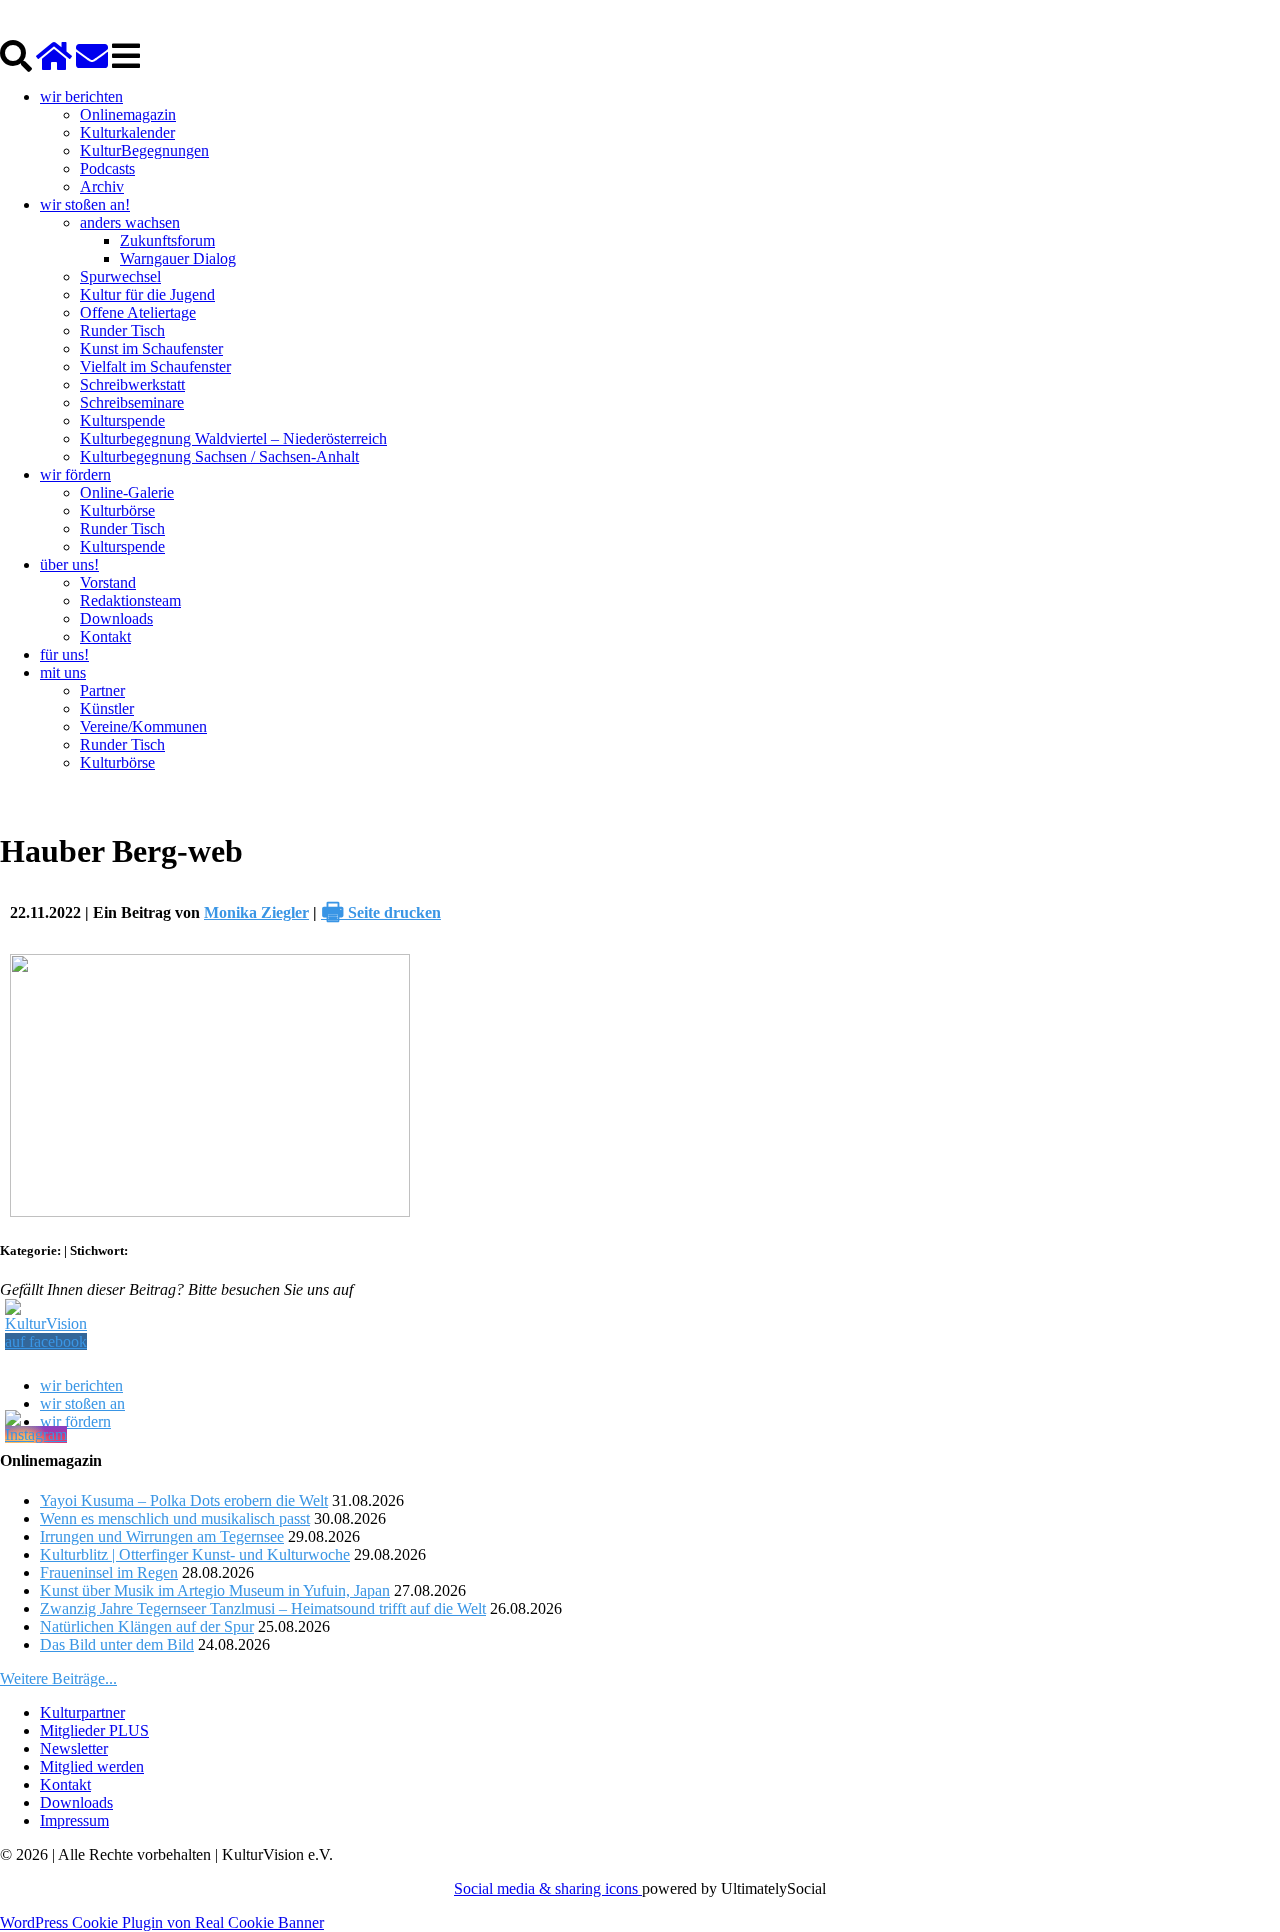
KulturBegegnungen (144, 150)
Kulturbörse (117, 510)
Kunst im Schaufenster (151, 348)
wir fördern (75, 474)
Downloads (116, 618)
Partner (102, 690)
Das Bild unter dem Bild (117, 1644)
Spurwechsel (120, 276)
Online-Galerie (127, 492)
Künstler (107, 708)
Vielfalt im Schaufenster (155, 366)
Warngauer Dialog (178, 258)
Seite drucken (381, 912)
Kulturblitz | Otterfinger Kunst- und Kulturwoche (195, 1554)
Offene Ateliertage (138, 312)
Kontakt (105, 636)
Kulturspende (122, 420)
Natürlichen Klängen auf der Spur (147, 1626)
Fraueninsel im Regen (109, 1572)
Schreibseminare (132, 402)
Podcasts (107, 168)
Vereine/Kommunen (143, 726)
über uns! (69, 564)
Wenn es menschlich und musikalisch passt (175, 1518)
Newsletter (74, 1748)
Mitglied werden (92, 1766)
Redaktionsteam (130, 600)
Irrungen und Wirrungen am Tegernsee (162, 1536)
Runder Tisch (122, 330)
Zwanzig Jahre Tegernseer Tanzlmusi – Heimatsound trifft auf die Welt (263, 1608)
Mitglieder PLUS (94, 1730)
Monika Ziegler (256, 912)
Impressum (74, 1820)
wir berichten (81, 96)
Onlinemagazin (128, 114)
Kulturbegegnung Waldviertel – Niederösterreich (233, 438)
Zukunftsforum (167, 240)
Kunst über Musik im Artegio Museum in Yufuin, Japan (215, 1590)
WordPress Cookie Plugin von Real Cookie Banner (162, 1922)
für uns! (64, 654)
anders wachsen (130, 222)
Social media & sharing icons (548, 1888)
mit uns (63, 672)
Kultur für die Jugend (147, 294)
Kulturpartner (82, 1712)
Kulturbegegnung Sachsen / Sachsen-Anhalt (219, 456)
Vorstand (108, 582)
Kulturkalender (127, 132)
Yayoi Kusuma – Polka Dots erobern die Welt (184, 1500)
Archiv (102, 186)
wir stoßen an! (85, 204)
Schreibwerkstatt (132, 384)
